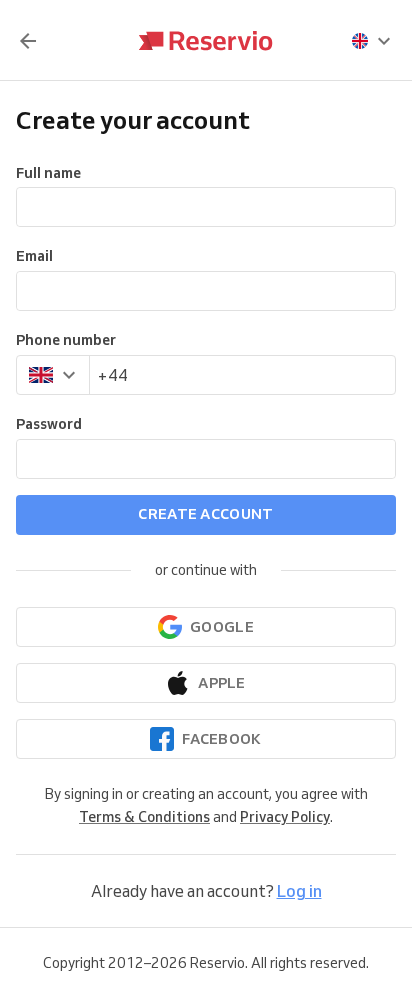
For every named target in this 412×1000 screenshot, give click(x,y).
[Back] (28, 41)
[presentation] (372, 41)
